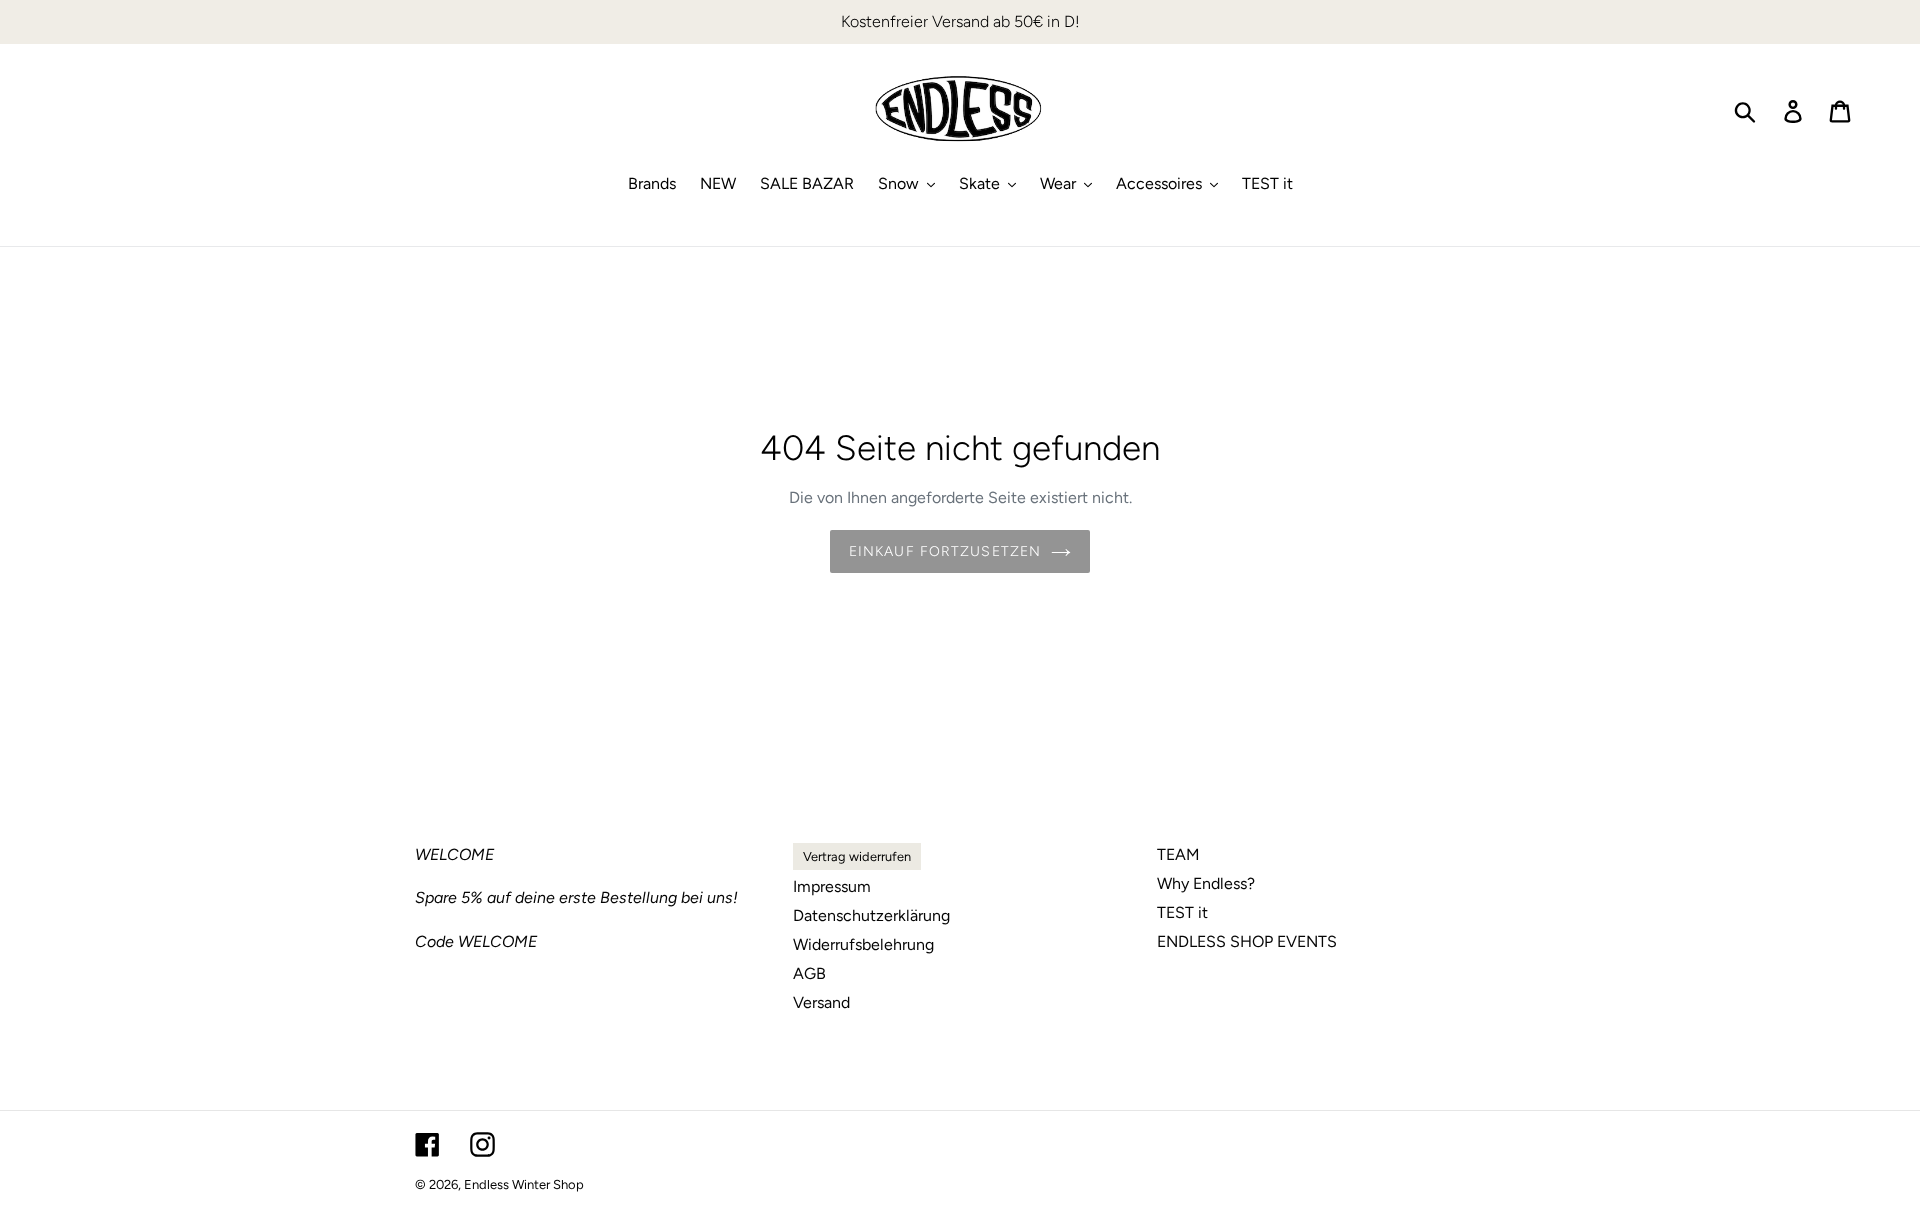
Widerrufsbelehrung (863, 944)
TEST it (1182, 912)
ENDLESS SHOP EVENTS (1247, 941)
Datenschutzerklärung (871, 915)
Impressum (832, 886)
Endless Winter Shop (524, 1184)
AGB (809, 973)
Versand (821, 1002)
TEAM (1178, 854)
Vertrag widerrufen (857, 856)
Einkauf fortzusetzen (945, 551)
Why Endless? (1206, 883)
